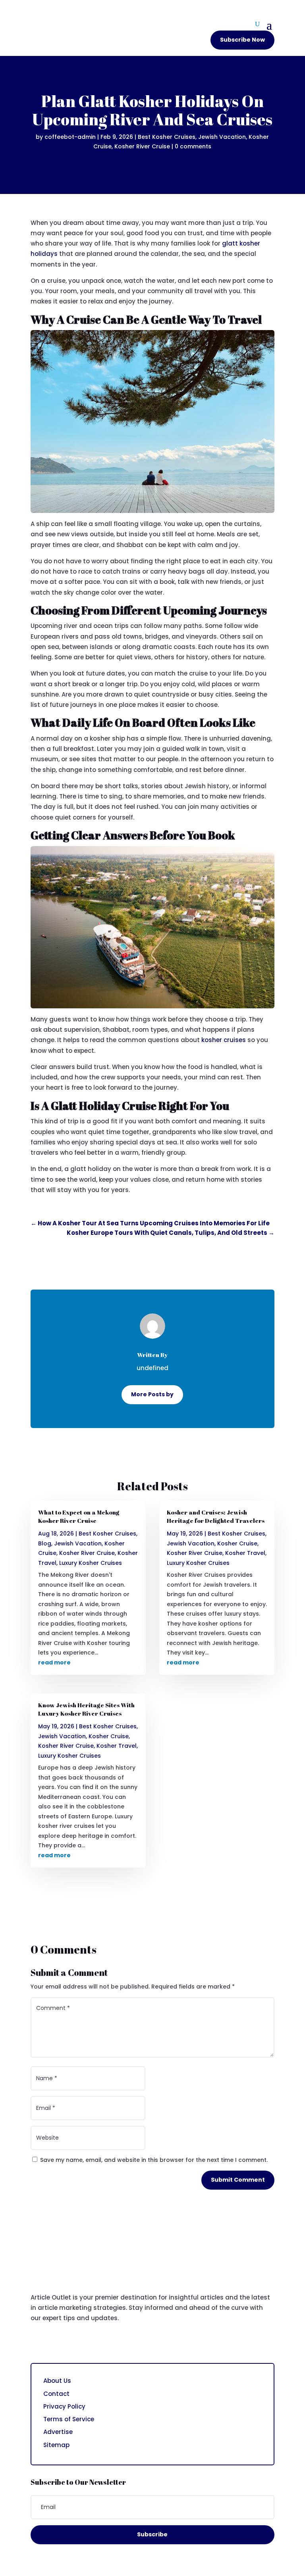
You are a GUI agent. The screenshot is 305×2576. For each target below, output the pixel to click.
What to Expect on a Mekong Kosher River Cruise (79, 1516)
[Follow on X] (53, 2342)
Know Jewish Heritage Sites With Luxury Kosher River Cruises (86, 1709)
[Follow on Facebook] (37, 2342)
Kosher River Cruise (142, 146)
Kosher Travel (117, 1746)
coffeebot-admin (70, 137)
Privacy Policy (64, 2406)
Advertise (58, 2432)
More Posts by (152, 1394)
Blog (45, 1543)
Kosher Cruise (109, 1736)
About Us (57, 2381)
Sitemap (56, 2445)
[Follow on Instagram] (69, 2342)
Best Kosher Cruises (167, 137)
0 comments (193, 146)
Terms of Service (69, 2419)
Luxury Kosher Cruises (91, 1563)
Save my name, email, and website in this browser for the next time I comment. (154, 2160)
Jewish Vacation (222, 137)
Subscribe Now (242, 40)
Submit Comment (238, 2180)
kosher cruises (224, 1040)
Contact (56, 2394)
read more (54, 1662)
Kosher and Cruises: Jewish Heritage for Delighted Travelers (216, 1516)
